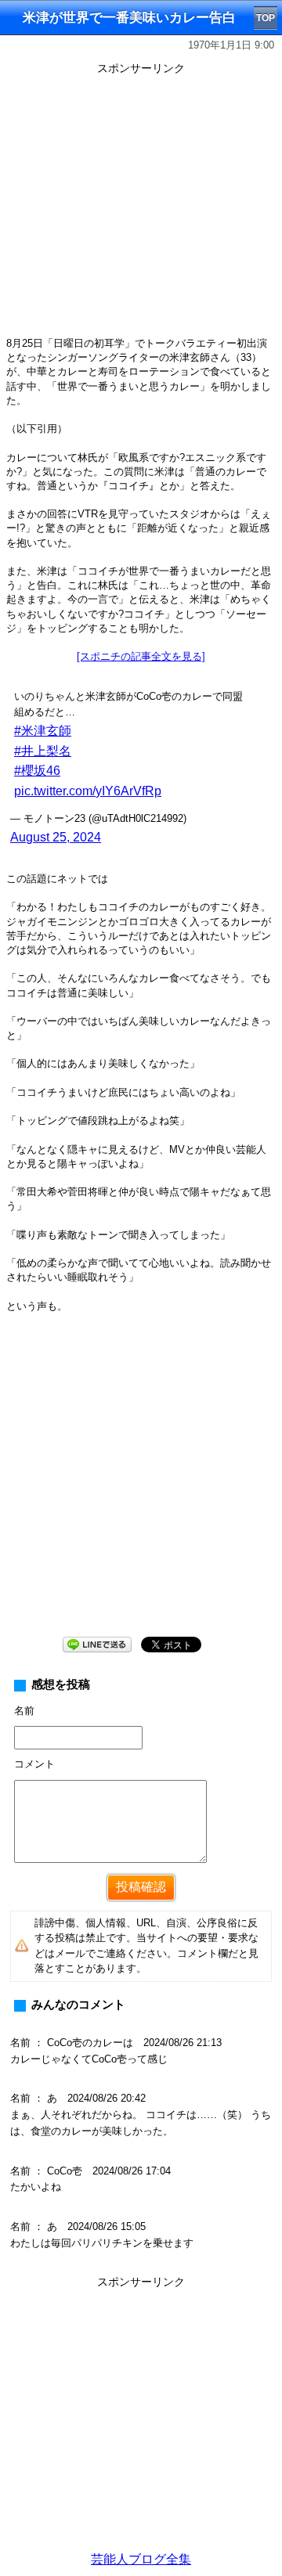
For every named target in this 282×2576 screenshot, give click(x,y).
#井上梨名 (43, 751)
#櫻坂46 (37, 771)
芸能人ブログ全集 (141, 2559)
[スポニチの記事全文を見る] (141, 656)
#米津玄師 (43, 731)
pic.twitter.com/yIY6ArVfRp (88, 791)
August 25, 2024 (56, 837)
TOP (266, 18)
